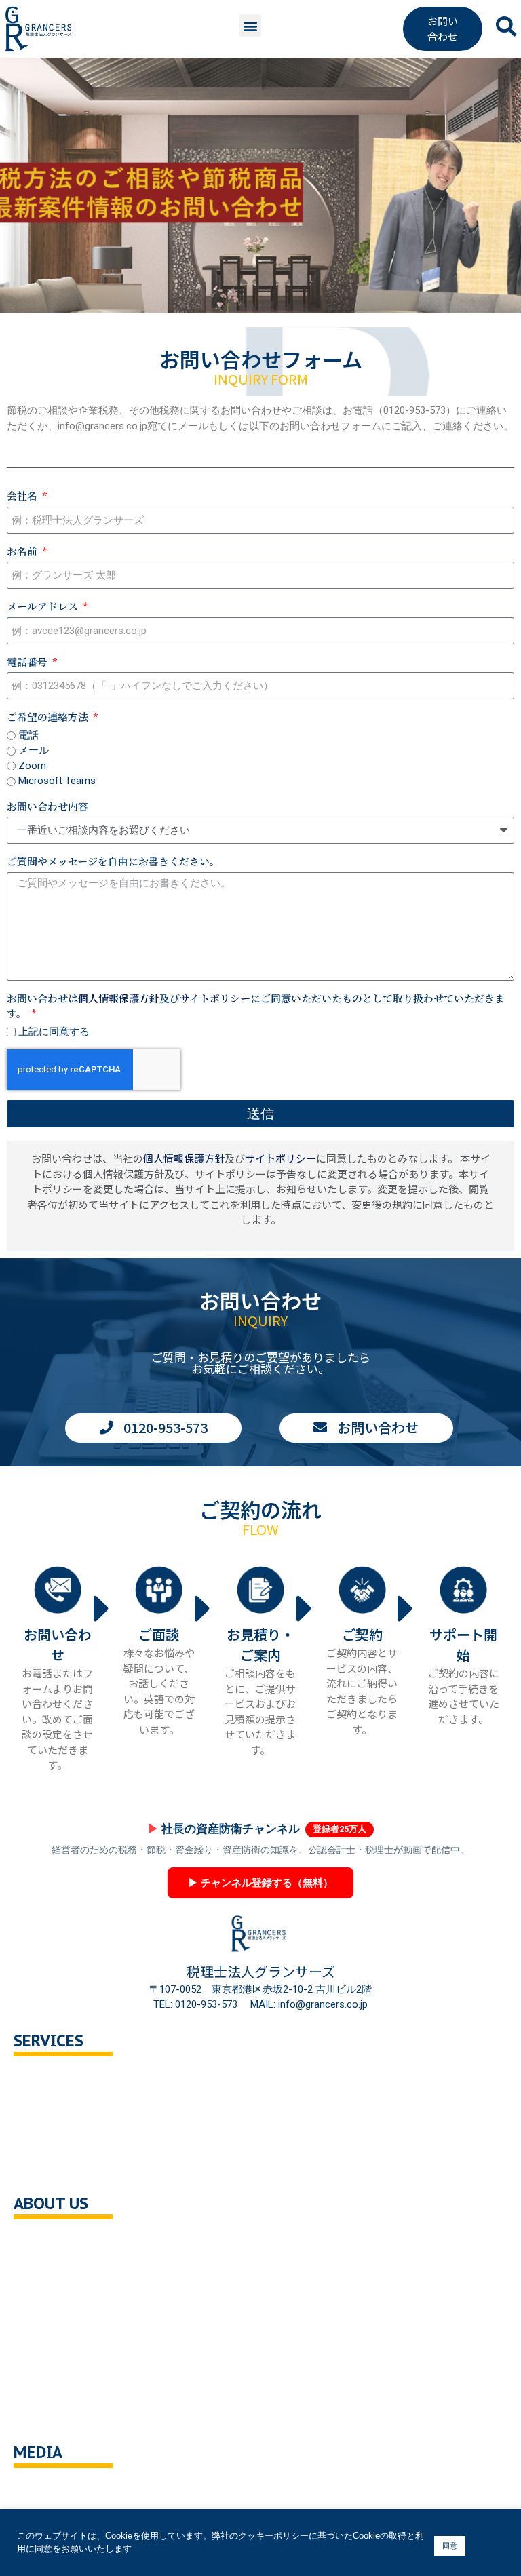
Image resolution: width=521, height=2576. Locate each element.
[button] (250, 25)
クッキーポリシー (68, 2387)
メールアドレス (44, 606)
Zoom (32, 766)
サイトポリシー (215, 998)
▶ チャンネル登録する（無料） (260, 1883)
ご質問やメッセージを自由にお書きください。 (113, 861)
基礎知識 (47, 2492)
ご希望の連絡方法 (49, 717)
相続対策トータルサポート (88, 2109)
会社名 (23, 495)
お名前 (23, 551)
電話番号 (28, 662)
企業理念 (47, 2272)
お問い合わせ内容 (47, 806)
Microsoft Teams (57, 781)
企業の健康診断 (63, 2167)
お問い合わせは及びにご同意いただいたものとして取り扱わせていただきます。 (256, 1006)
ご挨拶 (42, 2301)
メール (34, 750)
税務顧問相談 (58, 2081)
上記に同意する (54, 1032)
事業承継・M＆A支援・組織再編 (101, 2138)
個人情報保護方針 (119, 998)
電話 (28, 735)
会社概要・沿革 (63, 2243)
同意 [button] (450, 2545)
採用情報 (47, 2329)
